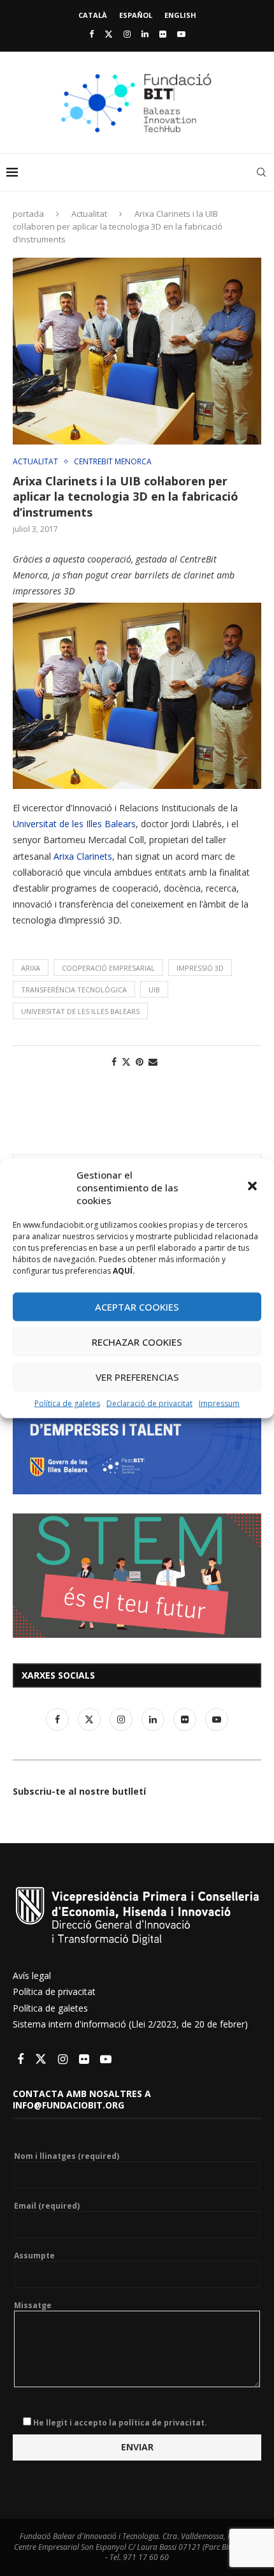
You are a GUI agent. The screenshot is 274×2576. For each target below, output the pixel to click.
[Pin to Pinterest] (140, 1062)
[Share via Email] (153, 1062)
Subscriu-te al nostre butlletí (79, 1791)
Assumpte (34, 2256)
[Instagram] (127, 34)
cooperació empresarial (108, 968)
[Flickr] (163, 34)
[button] (254, 1187)
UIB (154, 990)
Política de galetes (67, 1403)
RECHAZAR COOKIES (137, 1342)
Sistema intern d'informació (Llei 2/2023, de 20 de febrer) (130, 2024)
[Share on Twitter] (126, 1062)
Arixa (31, 968)
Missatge (33, 2306)
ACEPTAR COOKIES (137, 1307)
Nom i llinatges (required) (67, 2156)
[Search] (261, 172)
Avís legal (32, 1976)
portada (28, 214)
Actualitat (89, 214)
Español (136, 15)
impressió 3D (200, 968)
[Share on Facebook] (114, 1062)
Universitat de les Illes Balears (74, 824)
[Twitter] (109, 34)
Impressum (219, 1403)
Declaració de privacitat (149, 1403)
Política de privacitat (54, 1991)
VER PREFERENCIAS (137, 1377)
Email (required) (47, 2206)
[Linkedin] (145, 34)
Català (93, 15)
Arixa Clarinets (83, 856)
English (180, 15)
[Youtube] (181, 34)
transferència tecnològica (74, 990)
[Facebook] (91, 34)
